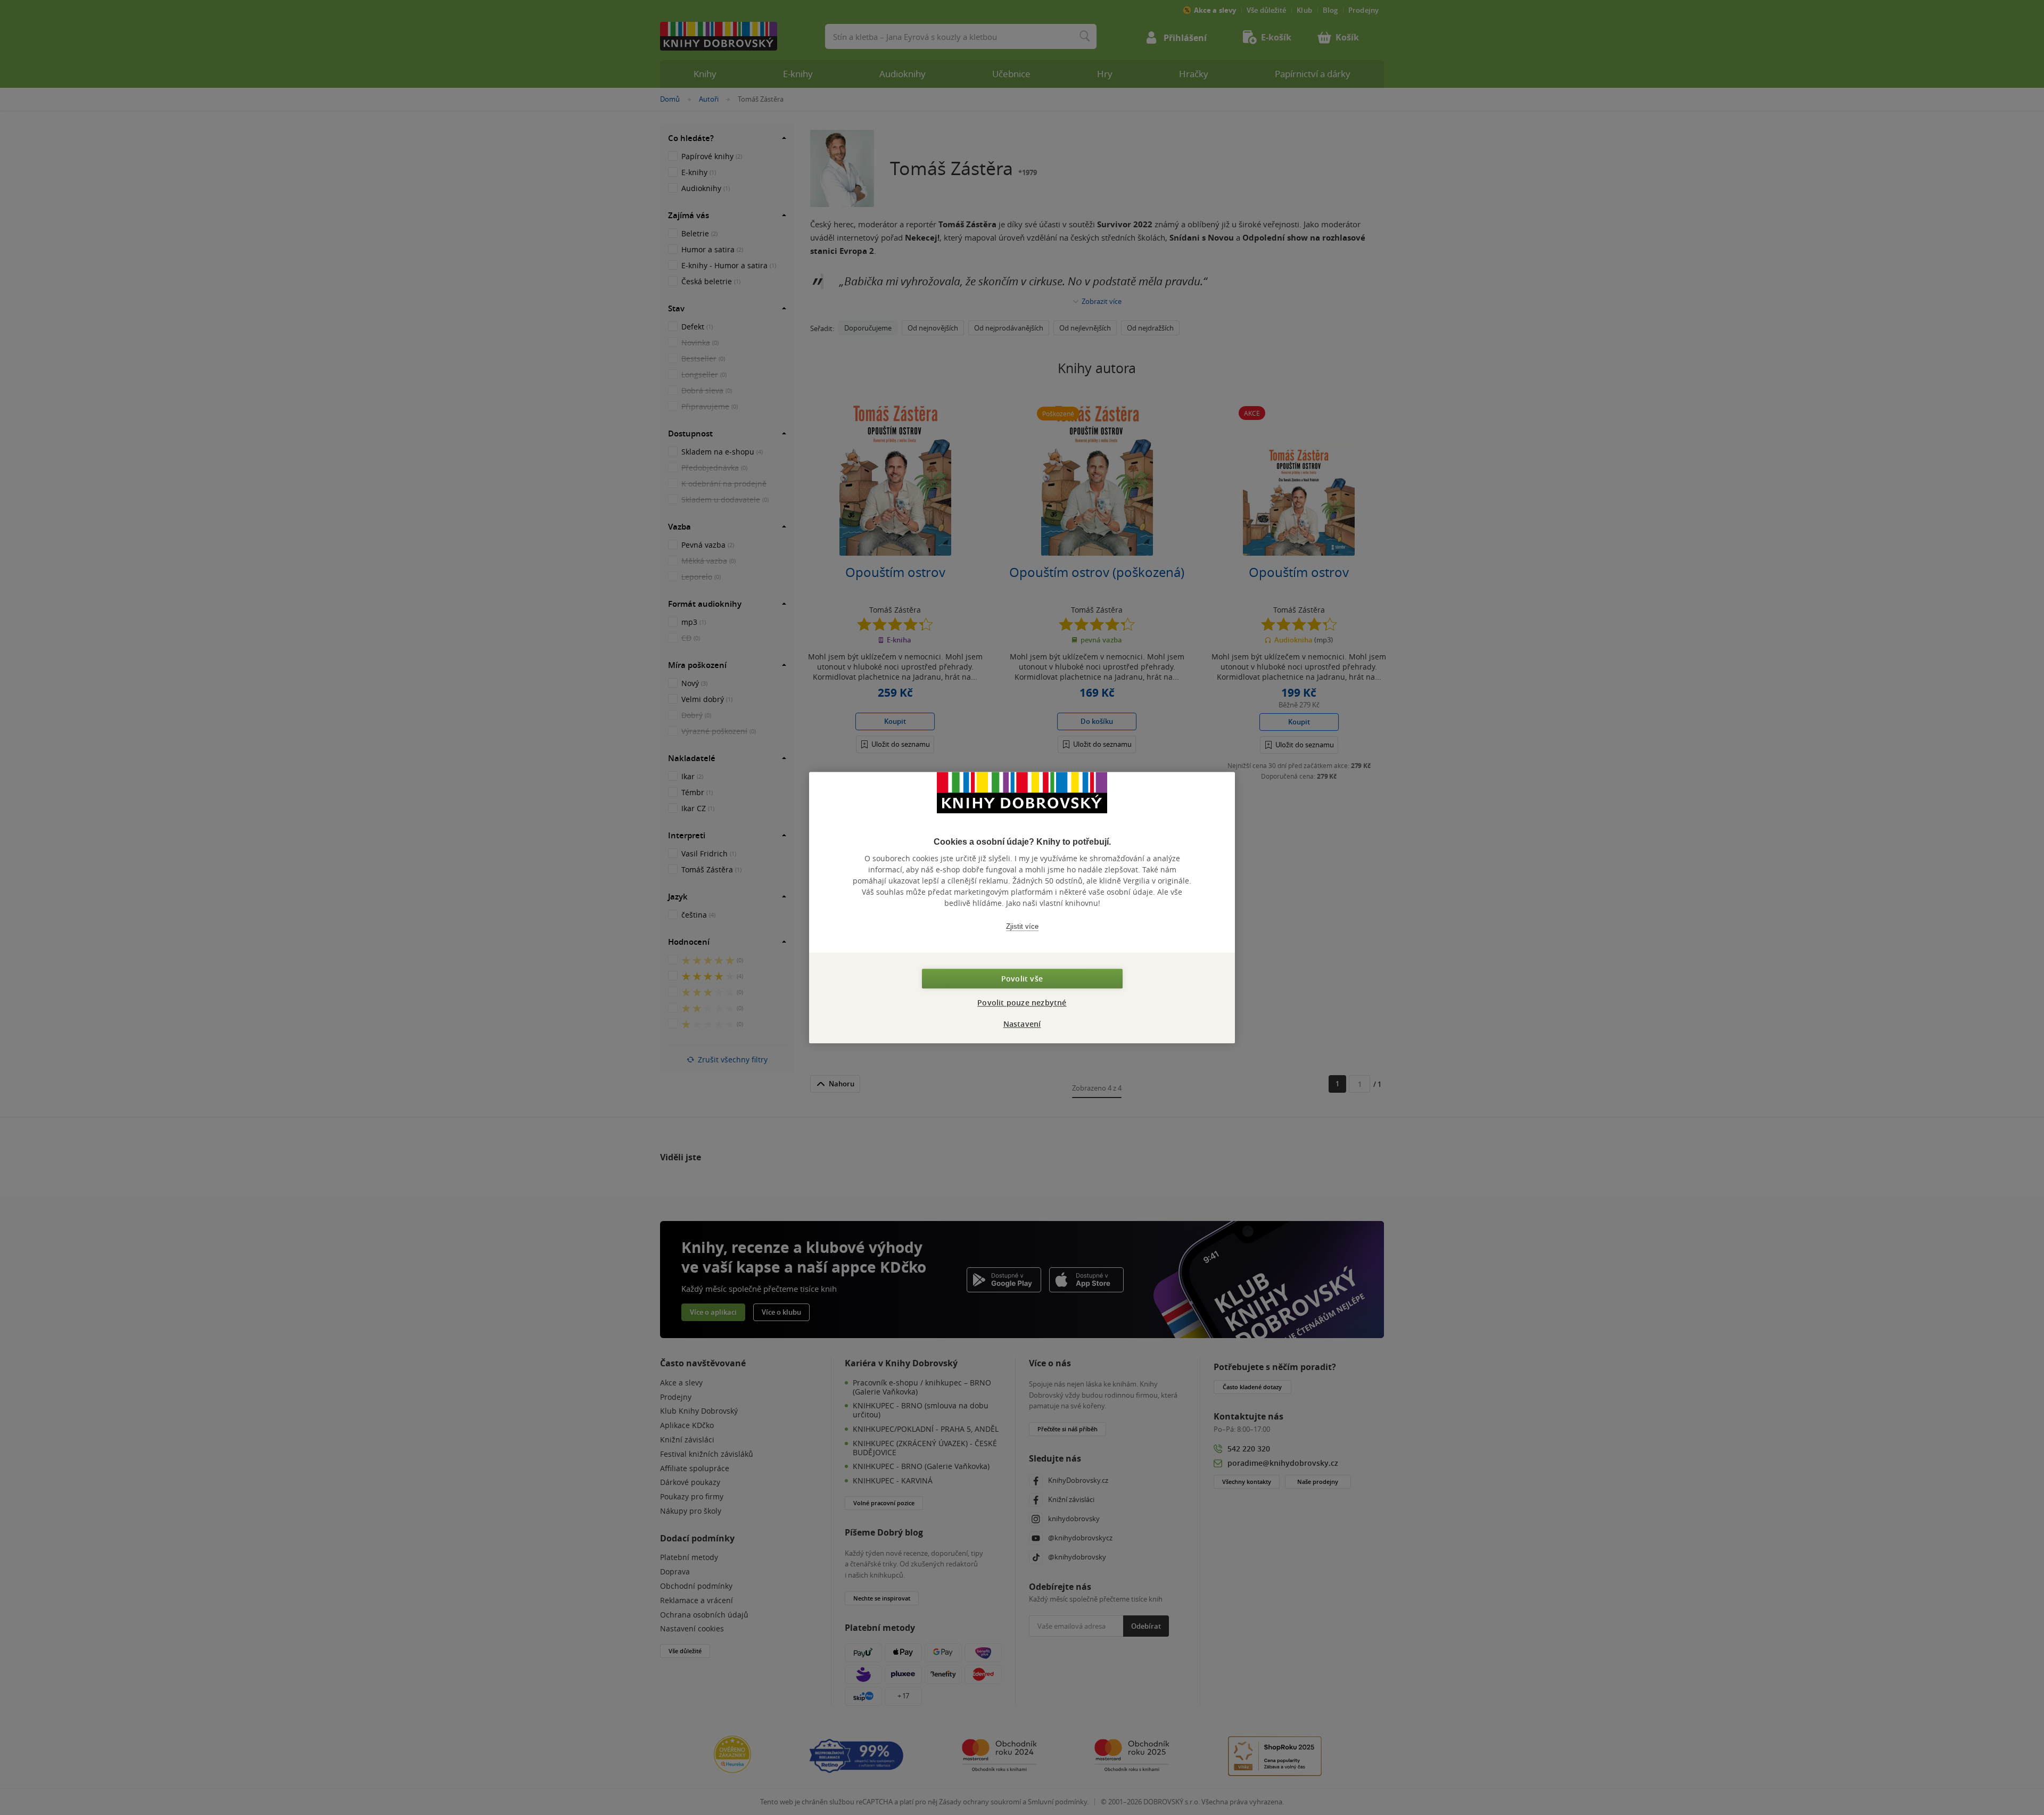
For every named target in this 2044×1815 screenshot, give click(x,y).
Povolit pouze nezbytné (1022, 1003)
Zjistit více (1022, 926)
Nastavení (1022, 1024)
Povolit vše (1022, 979)
